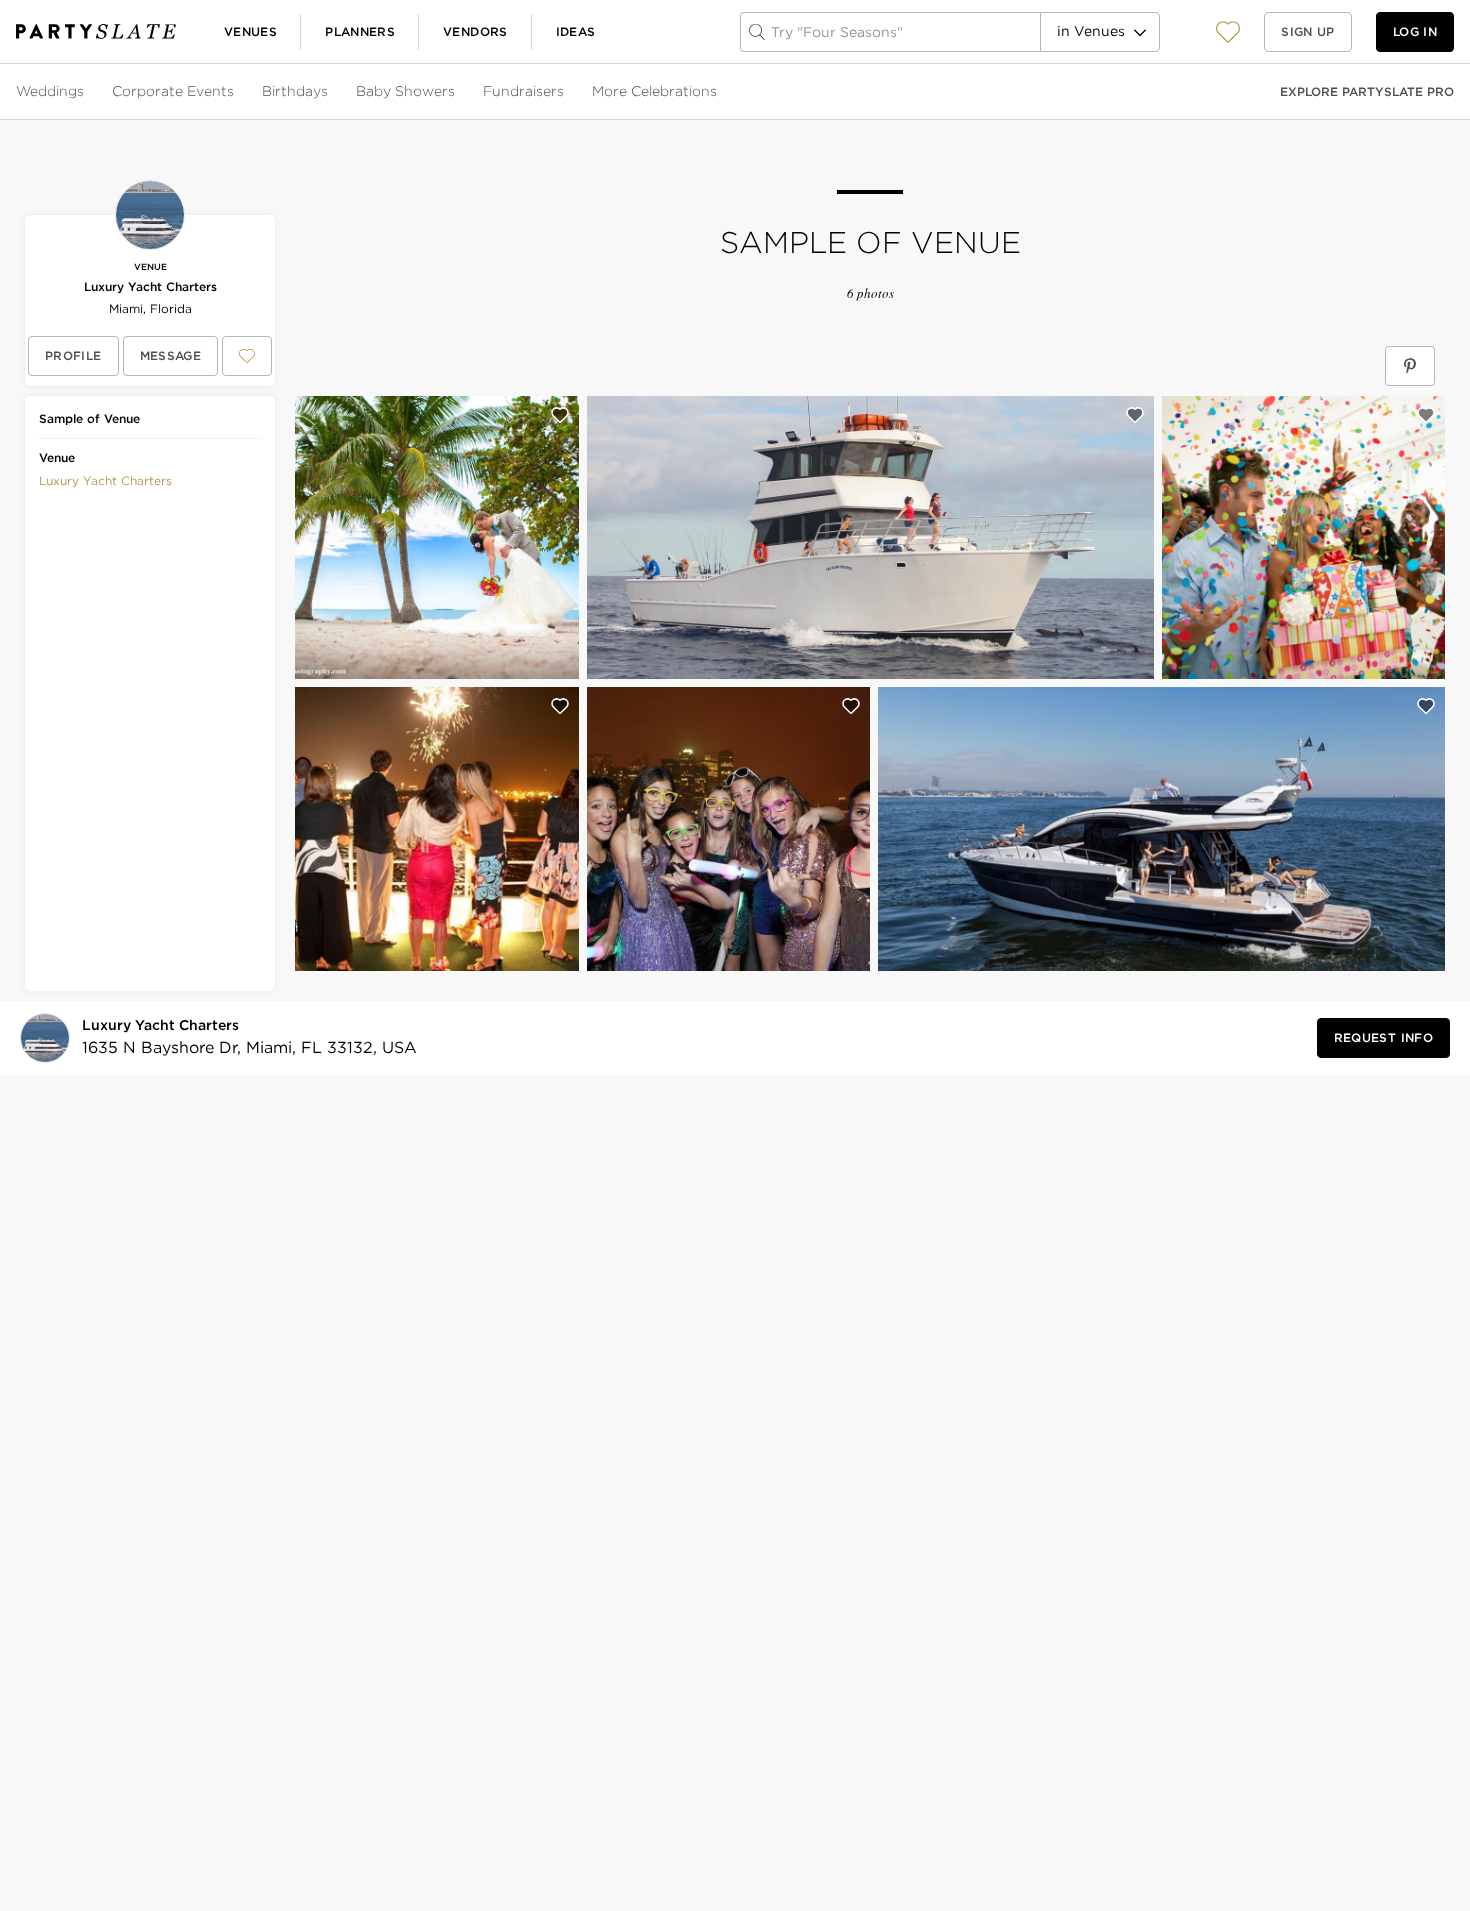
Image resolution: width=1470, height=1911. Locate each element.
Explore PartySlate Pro (1367, 91)
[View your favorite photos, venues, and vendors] (1228, 32)
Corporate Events (173, 91)
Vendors (475, 31)
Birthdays (295, 91)
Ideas (576, 31)
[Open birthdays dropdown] (330, 92)
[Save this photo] (560, 415)
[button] (1228, 31)
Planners (360, 31)
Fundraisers (523, 91)
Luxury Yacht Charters (150, 286)
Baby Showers (405, 91)
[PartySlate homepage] (96, 31)
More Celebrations (654, 91)
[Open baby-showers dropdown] (457, 92)
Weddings (50, 91)
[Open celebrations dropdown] (719, 92)
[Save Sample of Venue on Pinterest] (1410, 366)
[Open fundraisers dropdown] (566, 92)
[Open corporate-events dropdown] (236, 92)
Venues (250, 31)
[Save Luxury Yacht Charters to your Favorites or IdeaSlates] (247, 356)
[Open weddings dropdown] (86, 92)
